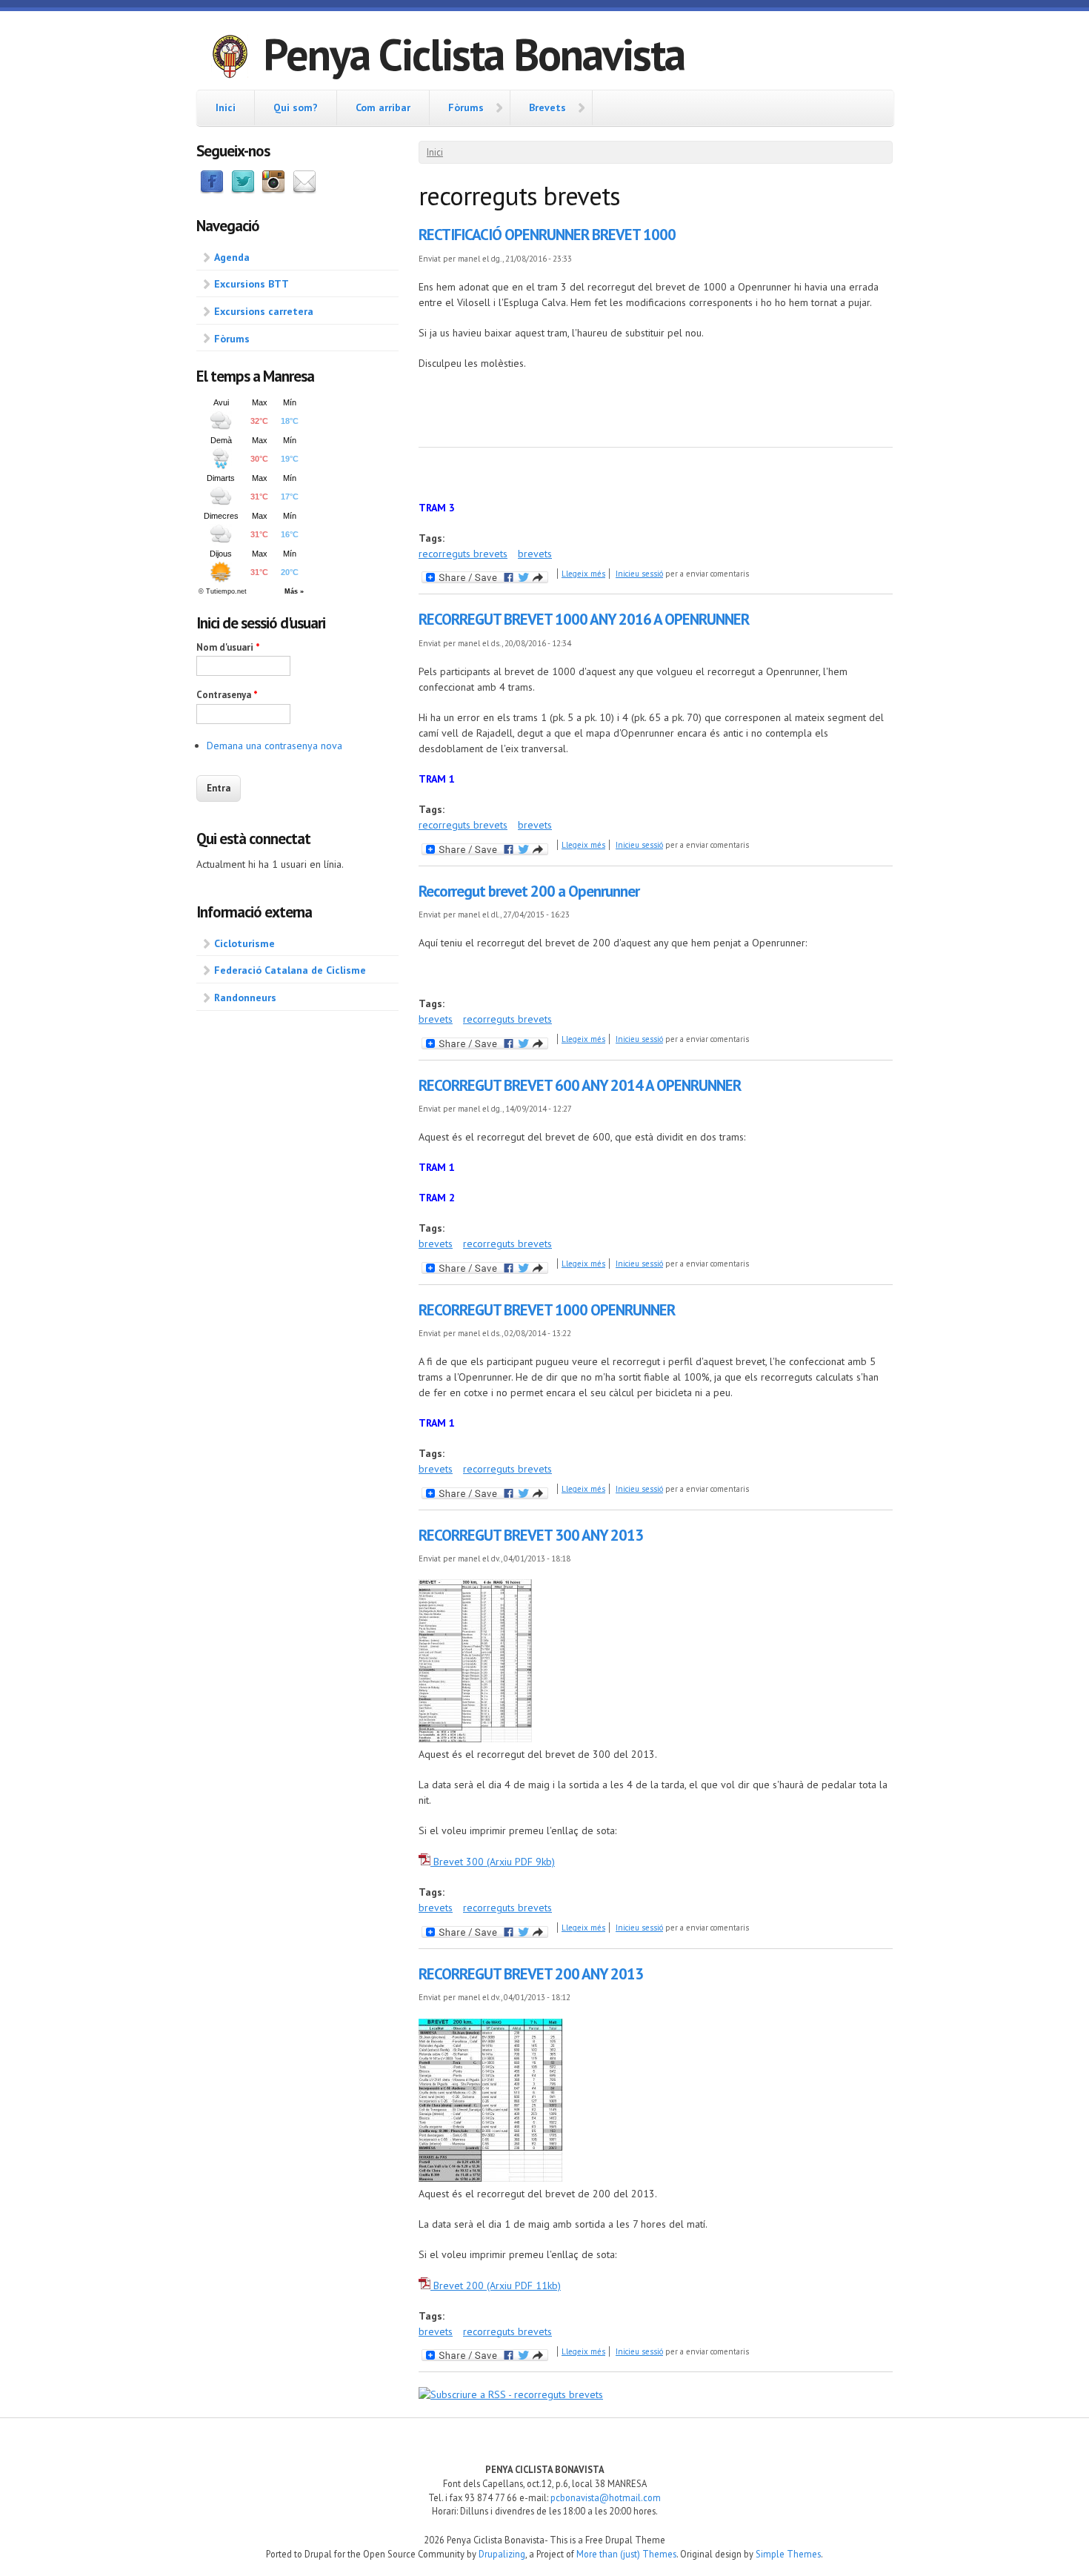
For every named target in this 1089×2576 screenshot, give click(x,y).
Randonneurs (245, 997)
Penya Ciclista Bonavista (474, 54)
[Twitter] (243, 190)
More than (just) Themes (626, 2554)
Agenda (232, 257)
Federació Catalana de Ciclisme (290, 970)
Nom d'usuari (228, 647)
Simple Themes (788, 2554)
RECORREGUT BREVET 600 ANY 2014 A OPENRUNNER (580, 1085)
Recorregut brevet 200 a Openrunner (529, 891)
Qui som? (296, 107)
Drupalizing (502, 2554)
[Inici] (230, 59)
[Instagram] (273, 190)
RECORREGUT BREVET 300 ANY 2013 (531, 1535)
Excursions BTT (252, 284)
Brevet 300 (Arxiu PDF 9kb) (493, 1862)
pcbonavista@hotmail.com (606, 2497)
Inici (226, 107)
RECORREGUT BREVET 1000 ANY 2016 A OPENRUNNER (584, 619)
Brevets (547, 107)
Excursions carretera (264, 311)
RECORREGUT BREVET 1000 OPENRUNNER (547, 1310)
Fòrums (466, 107)
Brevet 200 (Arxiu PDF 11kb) (496, 2285)
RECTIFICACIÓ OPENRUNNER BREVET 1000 (547, 235)
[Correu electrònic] (304, 190)
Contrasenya (227, 695)
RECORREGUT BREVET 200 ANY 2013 (531, 1974)
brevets (535, 554)
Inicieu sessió (639, 574)
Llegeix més (583, 574)
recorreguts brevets (463, 554)
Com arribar (383, 107)
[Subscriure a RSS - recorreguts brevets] (511, 2394)
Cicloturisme (244, 943)
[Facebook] (212, 190)
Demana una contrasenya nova (274, 746)
